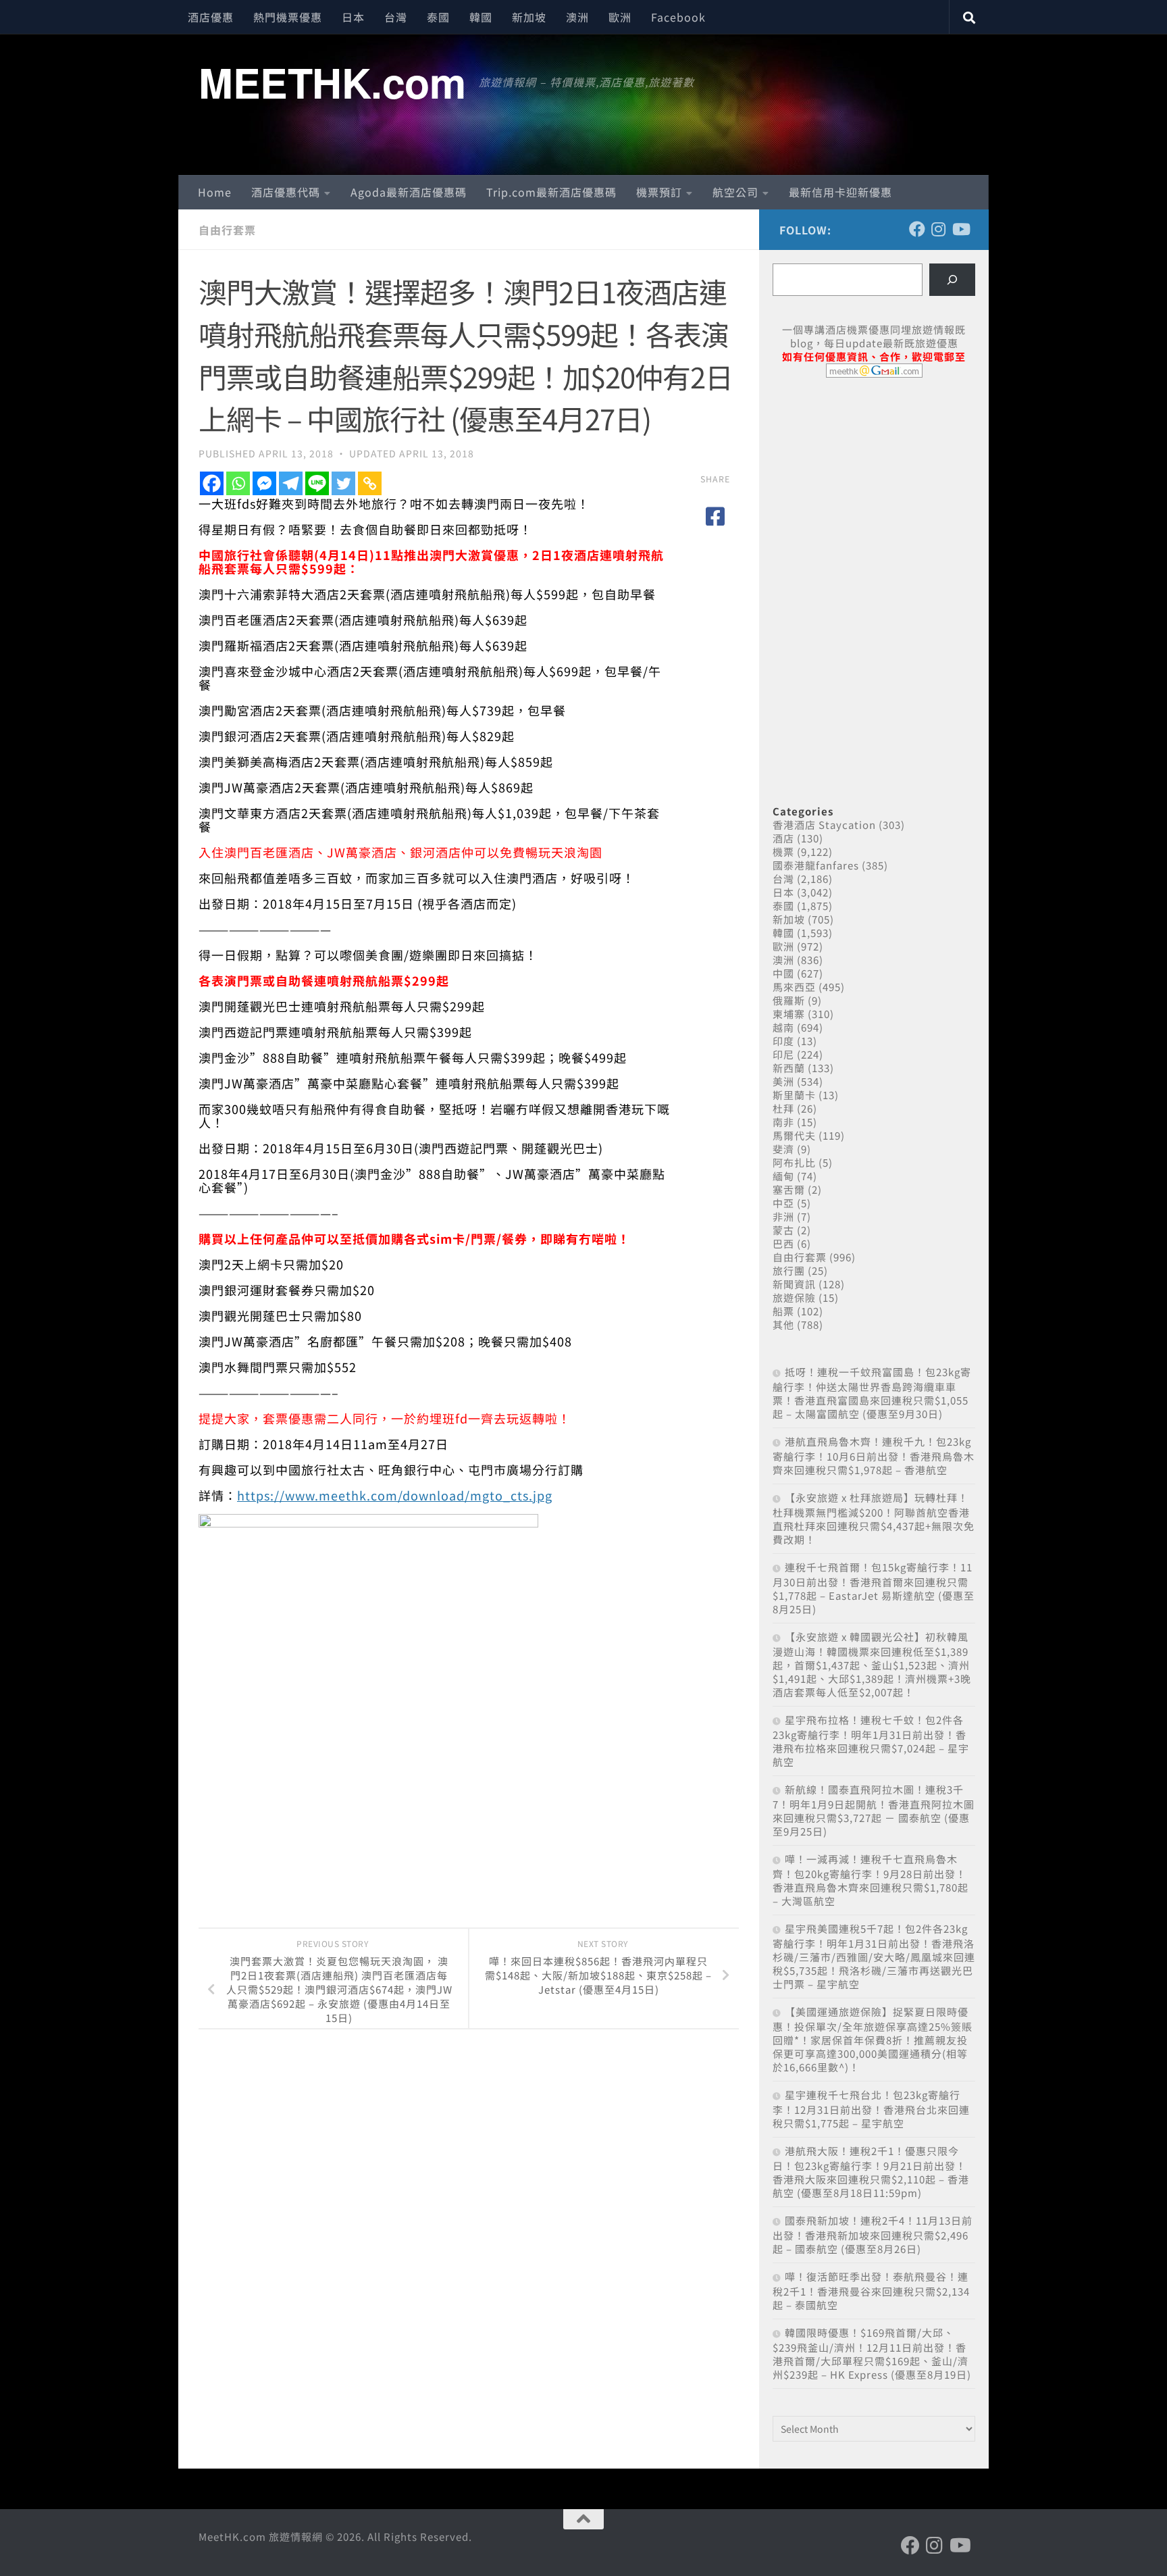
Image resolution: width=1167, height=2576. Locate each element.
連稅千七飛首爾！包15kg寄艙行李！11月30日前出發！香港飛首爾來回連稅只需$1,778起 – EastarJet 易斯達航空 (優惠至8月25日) (874, 1588)
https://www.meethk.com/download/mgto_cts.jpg (395, 1495)
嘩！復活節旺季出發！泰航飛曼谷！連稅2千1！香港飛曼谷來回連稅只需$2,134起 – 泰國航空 (871, 2291)
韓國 (481, 17)
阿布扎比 (794, 1162)
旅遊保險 (794, 1297)
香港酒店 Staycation (824, 825)
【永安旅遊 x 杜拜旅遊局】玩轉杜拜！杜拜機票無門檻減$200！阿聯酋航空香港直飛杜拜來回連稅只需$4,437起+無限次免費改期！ (874, 1518)
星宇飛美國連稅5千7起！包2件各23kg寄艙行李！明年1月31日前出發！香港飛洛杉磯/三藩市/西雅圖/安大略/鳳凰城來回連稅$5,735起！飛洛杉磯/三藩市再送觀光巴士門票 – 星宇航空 (874, 1956)
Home (215, 192)
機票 (783, 852)
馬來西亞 (794, 987)
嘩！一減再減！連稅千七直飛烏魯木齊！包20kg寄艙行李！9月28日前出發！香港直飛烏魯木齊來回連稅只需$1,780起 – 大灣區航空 (871, 1880)
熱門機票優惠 (288, 17)
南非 (783, 1122)
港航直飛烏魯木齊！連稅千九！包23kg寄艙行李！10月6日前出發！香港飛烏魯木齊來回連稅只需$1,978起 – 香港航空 (874, 1456)
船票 (783, 1311)
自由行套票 (227, 230)
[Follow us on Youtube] (960, 229)
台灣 (396, 17)
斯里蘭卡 (794, 1095)
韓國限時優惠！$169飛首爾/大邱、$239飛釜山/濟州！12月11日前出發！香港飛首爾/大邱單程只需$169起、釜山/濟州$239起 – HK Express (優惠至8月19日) (872, 2353)
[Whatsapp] (238, 483)
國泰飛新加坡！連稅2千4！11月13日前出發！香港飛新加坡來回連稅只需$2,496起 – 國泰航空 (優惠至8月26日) (873, 2234)
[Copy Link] (370, 483)
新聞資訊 (794, 1284)
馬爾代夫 (794, 1135)
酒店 (783, 838)
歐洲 (620, 17)
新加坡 (529, 17)
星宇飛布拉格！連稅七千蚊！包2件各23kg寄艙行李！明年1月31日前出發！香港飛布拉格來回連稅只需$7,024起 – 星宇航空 (871, 1741)
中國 (783, 973)
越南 (783, 1027)
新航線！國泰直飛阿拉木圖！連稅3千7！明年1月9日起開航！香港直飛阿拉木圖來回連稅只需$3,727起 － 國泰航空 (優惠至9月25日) (874, 1810)
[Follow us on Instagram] (939, 229)
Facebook (678, 17)
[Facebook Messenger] (264, 483)
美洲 (783, 1081)
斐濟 (783, 1149)
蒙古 (783, 1230)
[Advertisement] (874, 492)
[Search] (952, 280)
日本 (353, 17)
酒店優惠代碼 (286, 192)
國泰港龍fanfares (816, 865)
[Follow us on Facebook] (917, 229)
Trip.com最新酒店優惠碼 (551, 192)
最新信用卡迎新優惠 (840, 192)
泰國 (438, 17)
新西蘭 (789, 1068)
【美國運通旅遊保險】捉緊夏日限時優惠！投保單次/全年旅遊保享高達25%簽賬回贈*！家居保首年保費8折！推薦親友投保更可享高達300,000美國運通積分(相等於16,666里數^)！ (873, 2039)
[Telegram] (291, 483)
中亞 (783, 1203)
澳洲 (577, 17)
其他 (783, 1324)
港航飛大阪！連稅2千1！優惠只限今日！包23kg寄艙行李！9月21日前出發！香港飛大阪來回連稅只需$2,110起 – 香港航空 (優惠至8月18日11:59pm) (871, 2172)
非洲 (783, 1216)
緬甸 (783, 1176)
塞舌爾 (789, 1189)
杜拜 (783, 1108)
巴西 (783, 1243)
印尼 (783, 1054)
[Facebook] (212, 483)
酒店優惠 (211, 17)
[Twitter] (343, 483)
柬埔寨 (789, 1014)
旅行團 (789, 1270)
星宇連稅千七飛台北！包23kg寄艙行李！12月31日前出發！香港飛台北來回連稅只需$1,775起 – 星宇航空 (871, 2109)
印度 (783, 1041)
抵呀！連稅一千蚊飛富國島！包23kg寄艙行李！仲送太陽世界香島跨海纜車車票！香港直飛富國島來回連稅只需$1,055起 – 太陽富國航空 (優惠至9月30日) (872, 1393)
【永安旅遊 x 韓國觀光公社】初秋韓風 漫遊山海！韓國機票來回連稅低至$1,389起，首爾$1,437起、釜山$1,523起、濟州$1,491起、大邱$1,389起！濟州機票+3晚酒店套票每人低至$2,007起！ (872, 1664)
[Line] (317, 483)
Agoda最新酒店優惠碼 (409, 192)
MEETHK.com (332, 82)
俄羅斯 (789, 1000)
